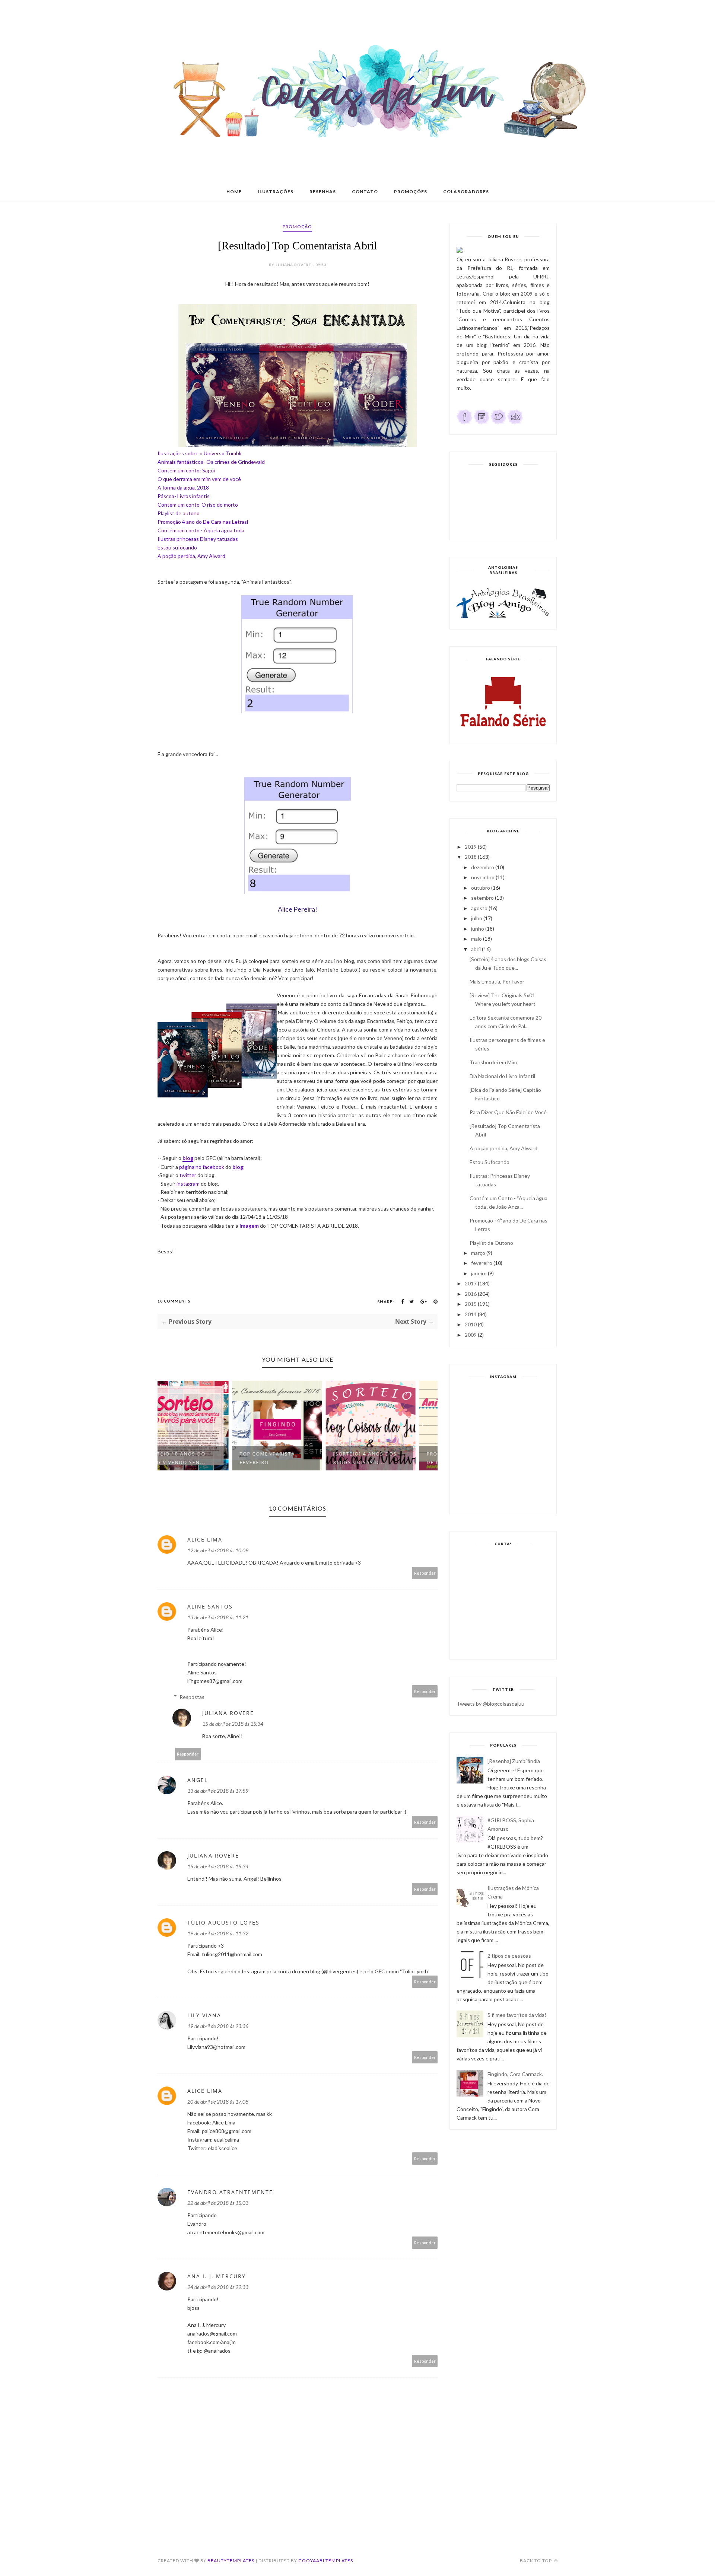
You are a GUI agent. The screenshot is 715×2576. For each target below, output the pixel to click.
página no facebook (202, 1167)
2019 (471, 847)
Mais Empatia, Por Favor (497, 981)
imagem (249, 1226)
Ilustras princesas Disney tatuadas (198, 539)
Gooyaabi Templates (326, 2561)
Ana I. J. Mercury (217, 2276)
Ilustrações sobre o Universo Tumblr (200, 453)
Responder (425, 1573)
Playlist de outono (179, 513)
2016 (471, 1294)
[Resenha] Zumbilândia (514, 1761)
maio (476, 939)
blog (188, 1158)
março (478, 1253)
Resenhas (323, 192)
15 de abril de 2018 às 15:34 (233, 1724)
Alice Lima (205, 1539)
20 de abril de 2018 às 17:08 (218, 2102)
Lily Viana (204, 2015)
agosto (479, 908)
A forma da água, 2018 (183, 487)
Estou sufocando (177, 547)
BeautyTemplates (231, 2561)
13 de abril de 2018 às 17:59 (218, 1791)
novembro (483, 877)
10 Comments (174, 1301)
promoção (297, 227)
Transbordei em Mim (493, 1062)
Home (234, 192)
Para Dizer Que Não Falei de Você (508, 1112)
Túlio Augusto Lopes (223, 1923)
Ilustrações (276, 192)
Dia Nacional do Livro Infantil (502, 1076)
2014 (471, 1314)
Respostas (192, 1697)
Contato (365, 192)
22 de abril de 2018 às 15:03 (218, 2203)
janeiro (479, 1273)
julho (477, 918)
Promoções (411, 192)
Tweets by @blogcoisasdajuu (490, 1704)
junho (478, 929)
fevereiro (482, 1263)
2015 (471, 1304)
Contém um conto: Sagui (186, 470)
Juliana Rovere (228, 1713)
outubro (481, 888)
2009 (471, 1335)
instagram (188, 1184)
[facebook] (465, 423)
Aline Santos (210, 1606)
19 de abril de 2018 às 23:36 (218, 2026)
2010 (471, 1324)
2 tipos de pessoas (509, 1956)
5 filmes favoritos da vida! (517, 2015)
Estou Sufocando (490, 1162)
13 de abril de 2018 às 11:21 (218, 1617)
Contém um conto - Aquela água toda (201, 530)
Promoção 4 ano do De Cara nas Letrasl (203, 522)
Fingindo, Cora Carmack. (515, 2074)
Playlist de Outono (491, 1243)
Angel (198, 1780)
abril (476, 949)
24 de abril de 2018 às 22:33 (218, 2287)
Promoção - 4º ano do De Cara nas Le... (387, 1458)
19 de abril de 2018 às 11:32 (218, 1933)
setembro (482, 898)
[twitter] (498, 423)
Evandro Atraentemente (230, 2192)
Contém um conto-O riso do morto (198, 505)
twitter (188, 1175)
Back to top (536, 2561)
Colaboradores (466, 192)
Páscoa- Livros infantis (184, 496)
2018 (471, 857)
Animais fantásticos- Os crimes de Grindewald (211, 462)
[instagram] (482, 423)
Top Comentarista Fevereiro (195, 1458)
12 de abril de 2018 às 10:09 (218, 1550)
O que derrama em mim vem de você (199, 479)
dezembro (483, 867)
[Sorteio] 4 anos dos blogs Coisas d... (292, 1458)
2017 (471, 1283)
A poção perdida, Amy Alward (191, 556)
